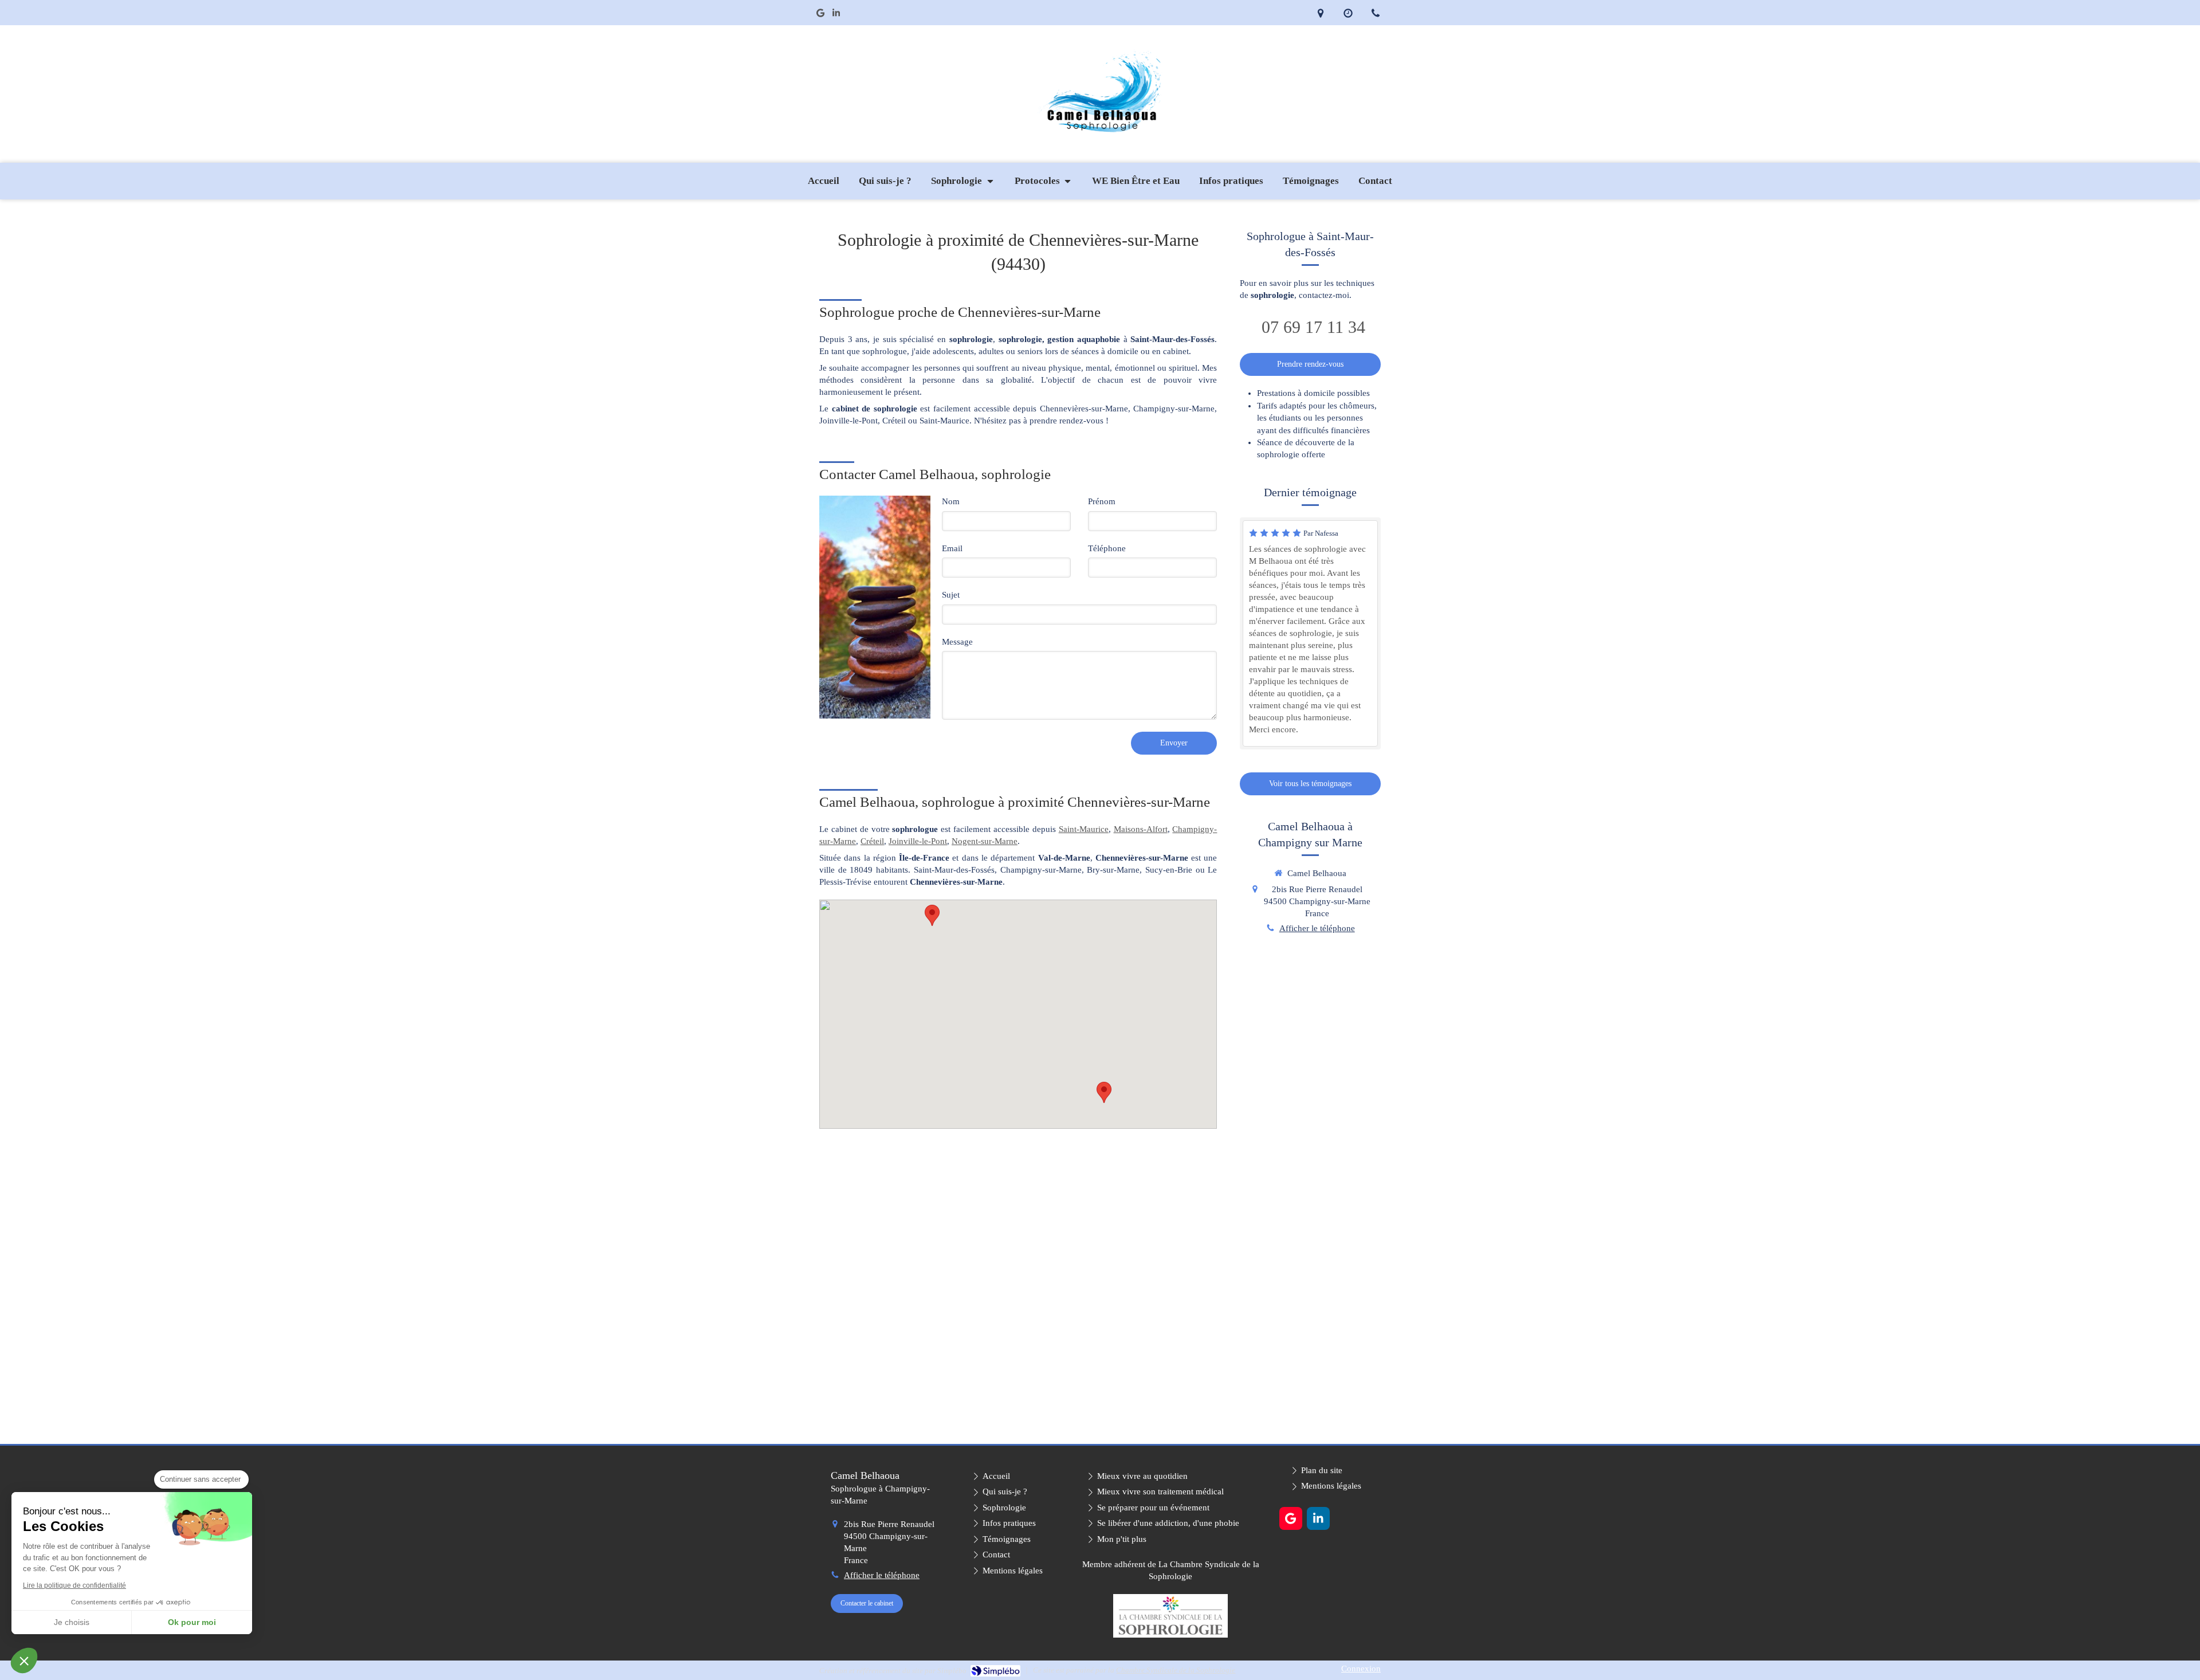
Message (957, 642)
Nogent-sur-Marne (985, 841)
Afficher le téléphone (1317, 928)
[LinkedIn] (836, 15)
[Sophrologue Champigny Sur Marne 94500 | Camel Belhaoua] (1100, 88)
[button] (24, 1661)
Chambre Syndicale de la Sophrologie (1176, 1670)
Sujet (951, 595)
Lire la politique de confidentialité (74, 1585)
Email (952, 548)
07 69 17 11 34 (1313, 327)
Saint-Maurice (1084, 829)
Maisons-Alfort (1141, 829)
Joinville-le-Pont (918, 841)
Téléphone (1107, 548)
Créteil (872, 841)
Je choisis (72, 1622)
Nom (951, 501)
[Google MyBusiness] (820, 15)
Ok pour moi (192, 1622)
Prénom (1102, 501)
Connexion (1361, 1669)
